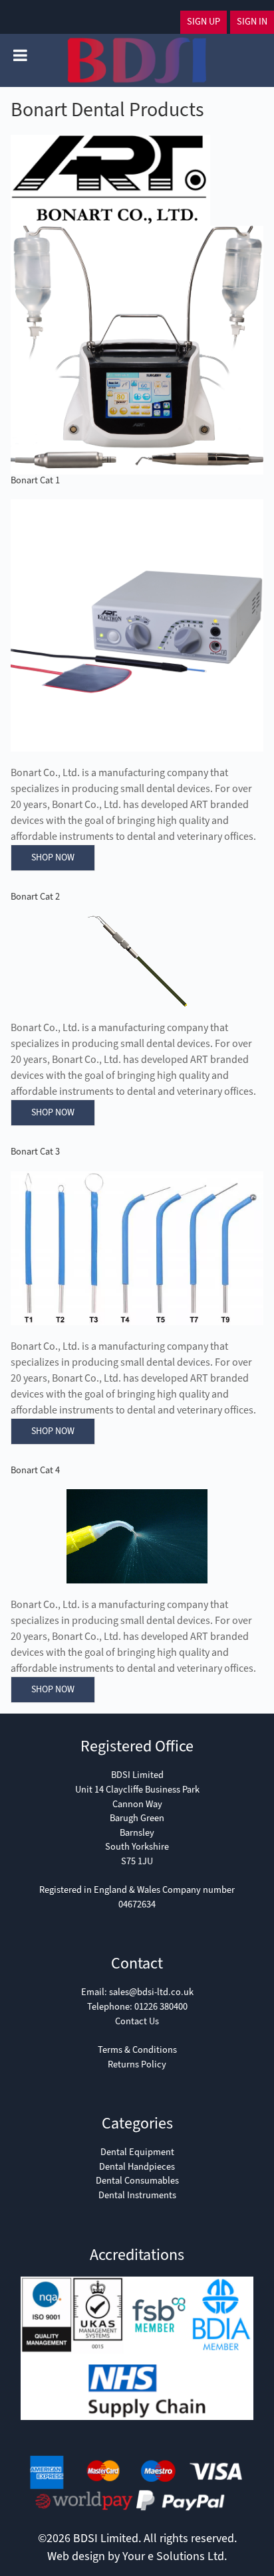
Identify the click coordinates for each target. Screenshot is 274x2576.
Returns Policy (137, 2064)
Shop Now (53, 857)
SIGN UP (204, 22)
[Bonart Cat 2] (137, 961)
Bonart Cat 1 (35, 480)
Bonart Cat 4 (35, 1470)
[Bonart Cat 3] (137, 1248)
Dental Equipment (137, 2152)
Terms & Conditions (137, 2050)
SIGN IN (252, 22)
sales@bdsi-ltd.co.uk (151, 1992)
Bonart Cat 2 (35, 897)
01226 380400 (161, 2007)
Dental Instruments (137, 2195)
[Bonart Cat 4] (137, 1536)
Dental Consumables (137, 2181)
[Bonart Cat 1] (137, 625)
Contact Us (137, 2021)
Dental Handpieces (137, 2167)
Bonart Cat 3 (35, 1152)
